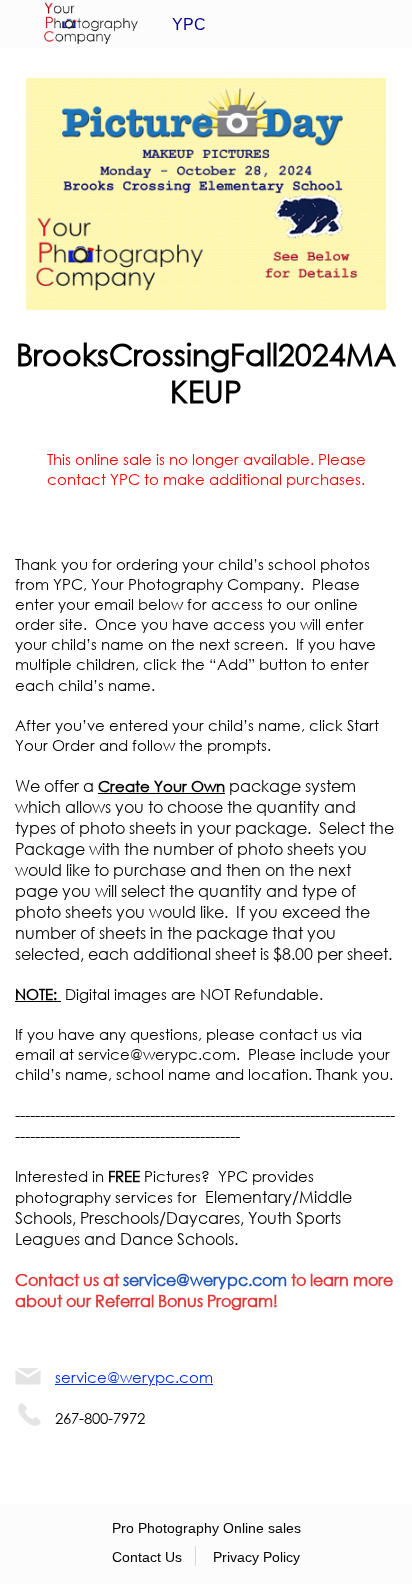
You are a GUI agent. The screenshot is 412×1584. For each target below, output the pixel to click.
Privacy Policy (256, 1557)
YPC (189, 24)
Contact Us (147, 1557)
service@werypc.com (205, 1279)
